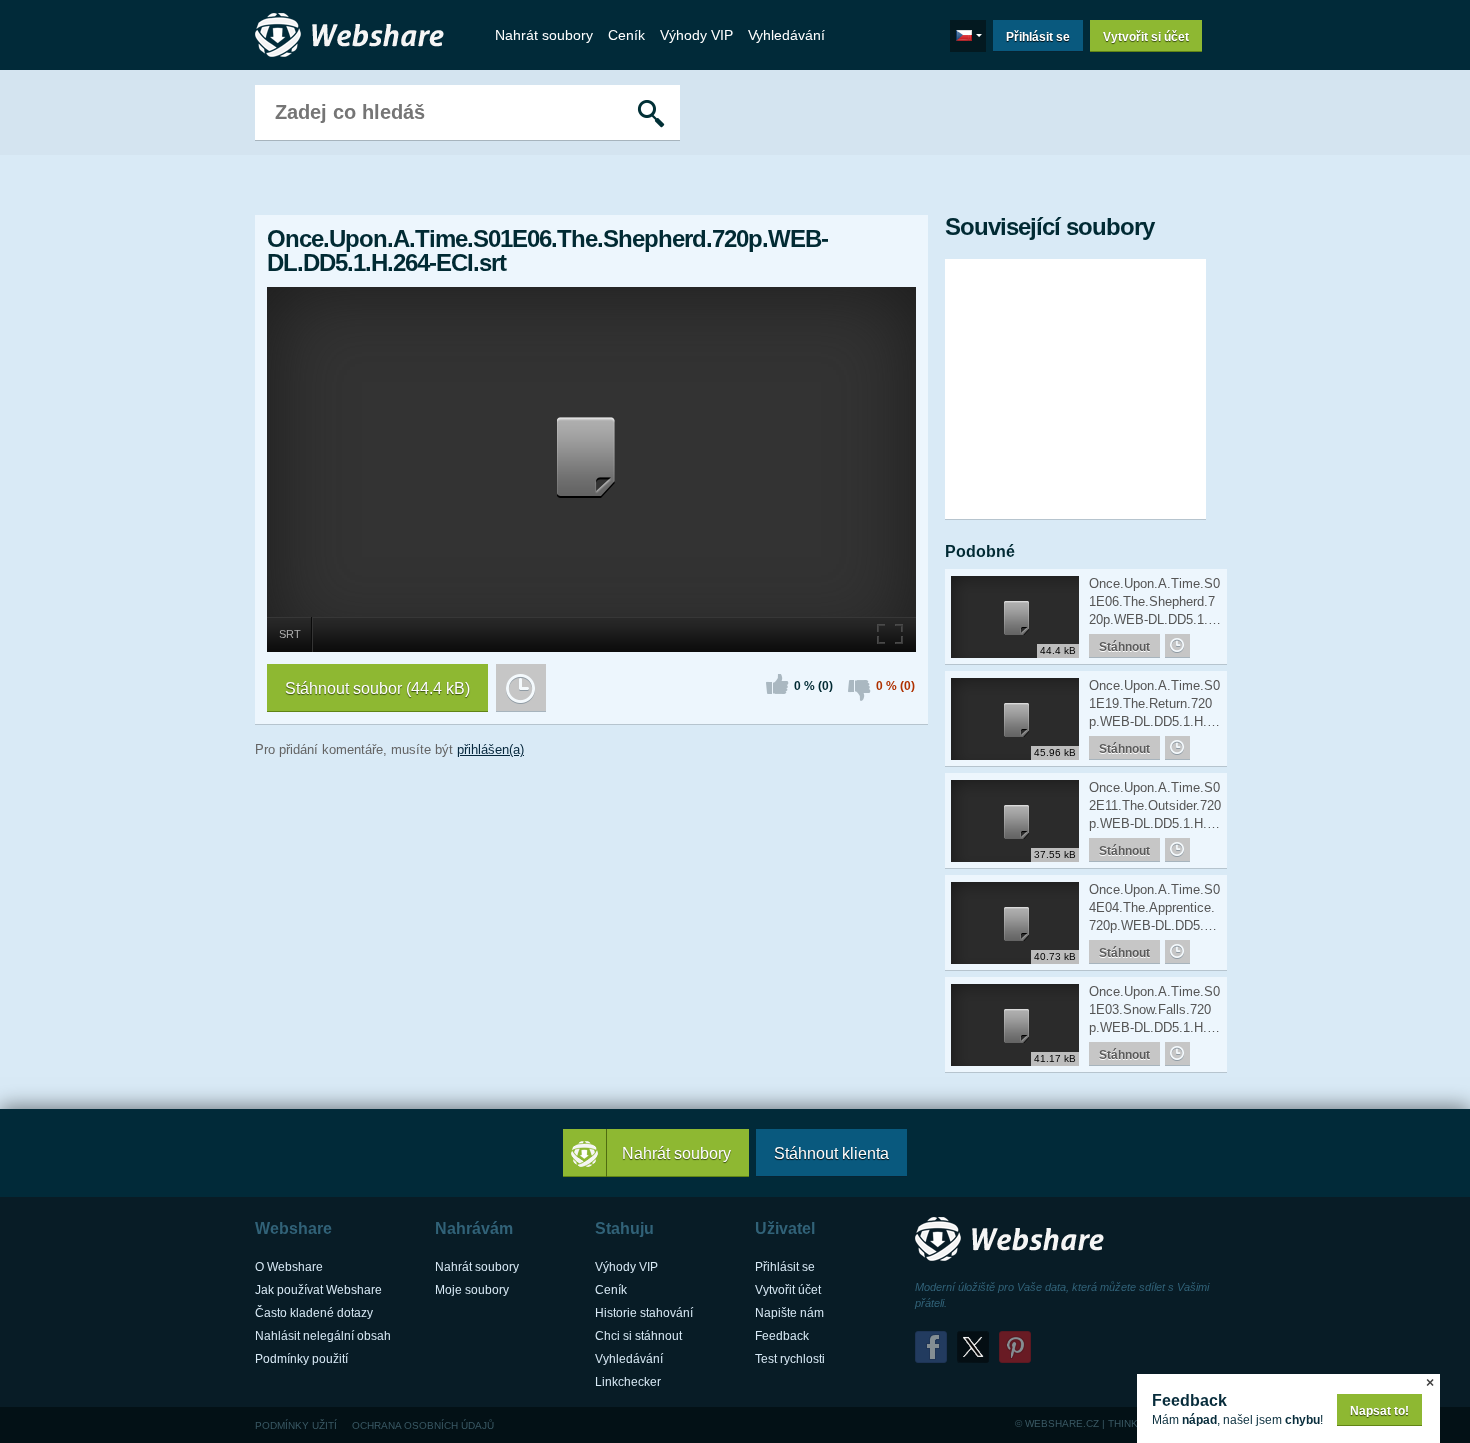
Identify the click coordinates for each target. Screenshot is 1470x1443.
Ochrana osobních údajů (423, 1425)
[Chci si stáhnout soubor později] (521, 688)
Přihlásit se (1038, 37)
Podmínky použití (301, 1359)
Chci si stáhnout (638, 1336)
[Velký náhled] (891, 632)
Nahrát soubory (544, 35)
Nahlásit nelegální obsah (323, 1336)
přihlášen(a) (490, 749)
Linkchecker (628, 1382)
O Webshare (289, 1267)
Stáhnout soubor (377, 688)
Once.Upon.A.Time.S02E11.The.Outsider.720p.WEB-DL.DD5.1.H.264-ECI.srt (1155, 806)
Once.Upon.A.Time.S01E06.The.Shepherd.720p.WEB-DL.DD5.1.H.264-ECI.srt (1155, 602)
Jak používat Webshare (318, 1290)
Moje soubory (472, 1290)
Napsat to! (1379, 1411)
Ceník (626, 35)
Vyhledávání (786, 35)
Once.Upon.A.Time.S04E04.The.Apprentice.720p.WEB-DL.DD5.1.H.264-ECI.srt (1154, 908)
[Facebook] (931, 1347)
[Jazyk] (968, 36)
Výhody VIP (696, 35)
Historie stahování (644, 1313)
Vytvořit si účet (1146, 37)
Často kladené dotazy (314, 1313)
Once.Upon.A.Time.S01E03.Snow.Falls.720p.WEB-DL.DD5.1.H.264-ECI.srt (1155, 1010)
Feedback (782, 1336)
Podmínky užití (296, 1425)
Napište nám (789, 1313)
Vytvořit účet (788, 1290)
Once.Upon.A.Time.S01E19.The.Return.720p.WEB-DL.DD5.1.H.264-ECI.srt (1155, 704)
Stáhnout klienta (831, 1153)
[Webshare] (1015, 1239)
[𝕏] (973, 1347)
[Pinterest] (1015, 1347)
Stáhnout (1124, 647)
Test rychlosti (790, 1359)
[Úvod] (355, 35)
